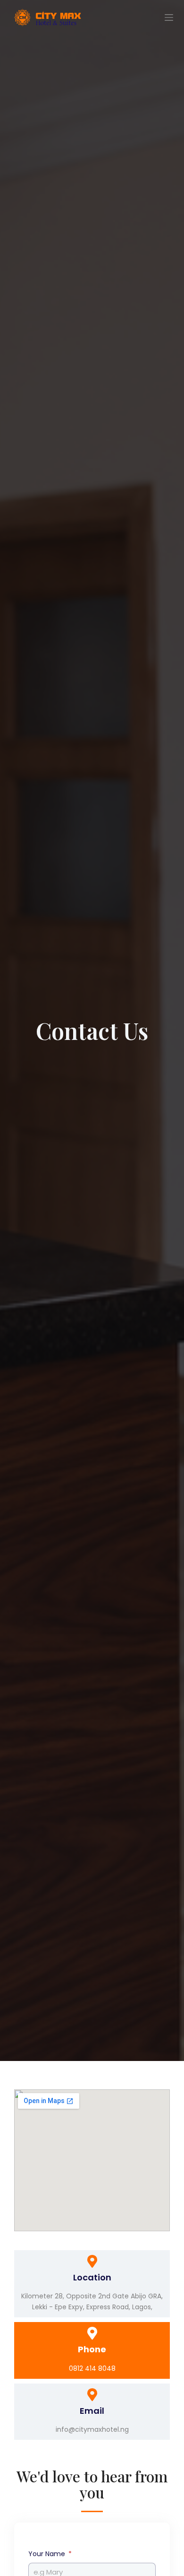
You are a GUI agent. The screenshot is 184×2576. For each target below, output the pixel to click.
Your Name (48, 2554)
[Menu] (169, 17)
